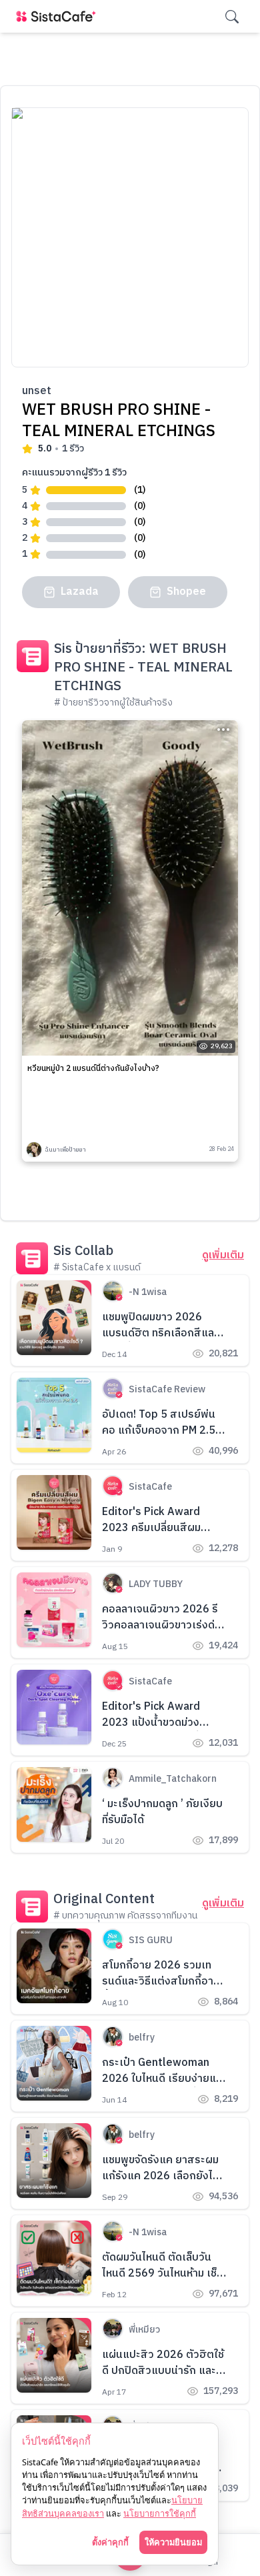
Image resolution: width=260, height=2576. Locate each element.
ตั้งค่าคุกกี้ (110, 2542)
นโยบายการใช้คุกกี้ (160, 2513)
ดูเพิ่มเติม (223, 1256)
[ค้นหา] (232, 17)
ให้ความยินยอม (173, 2542)
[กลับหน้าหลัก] (59, 16)
